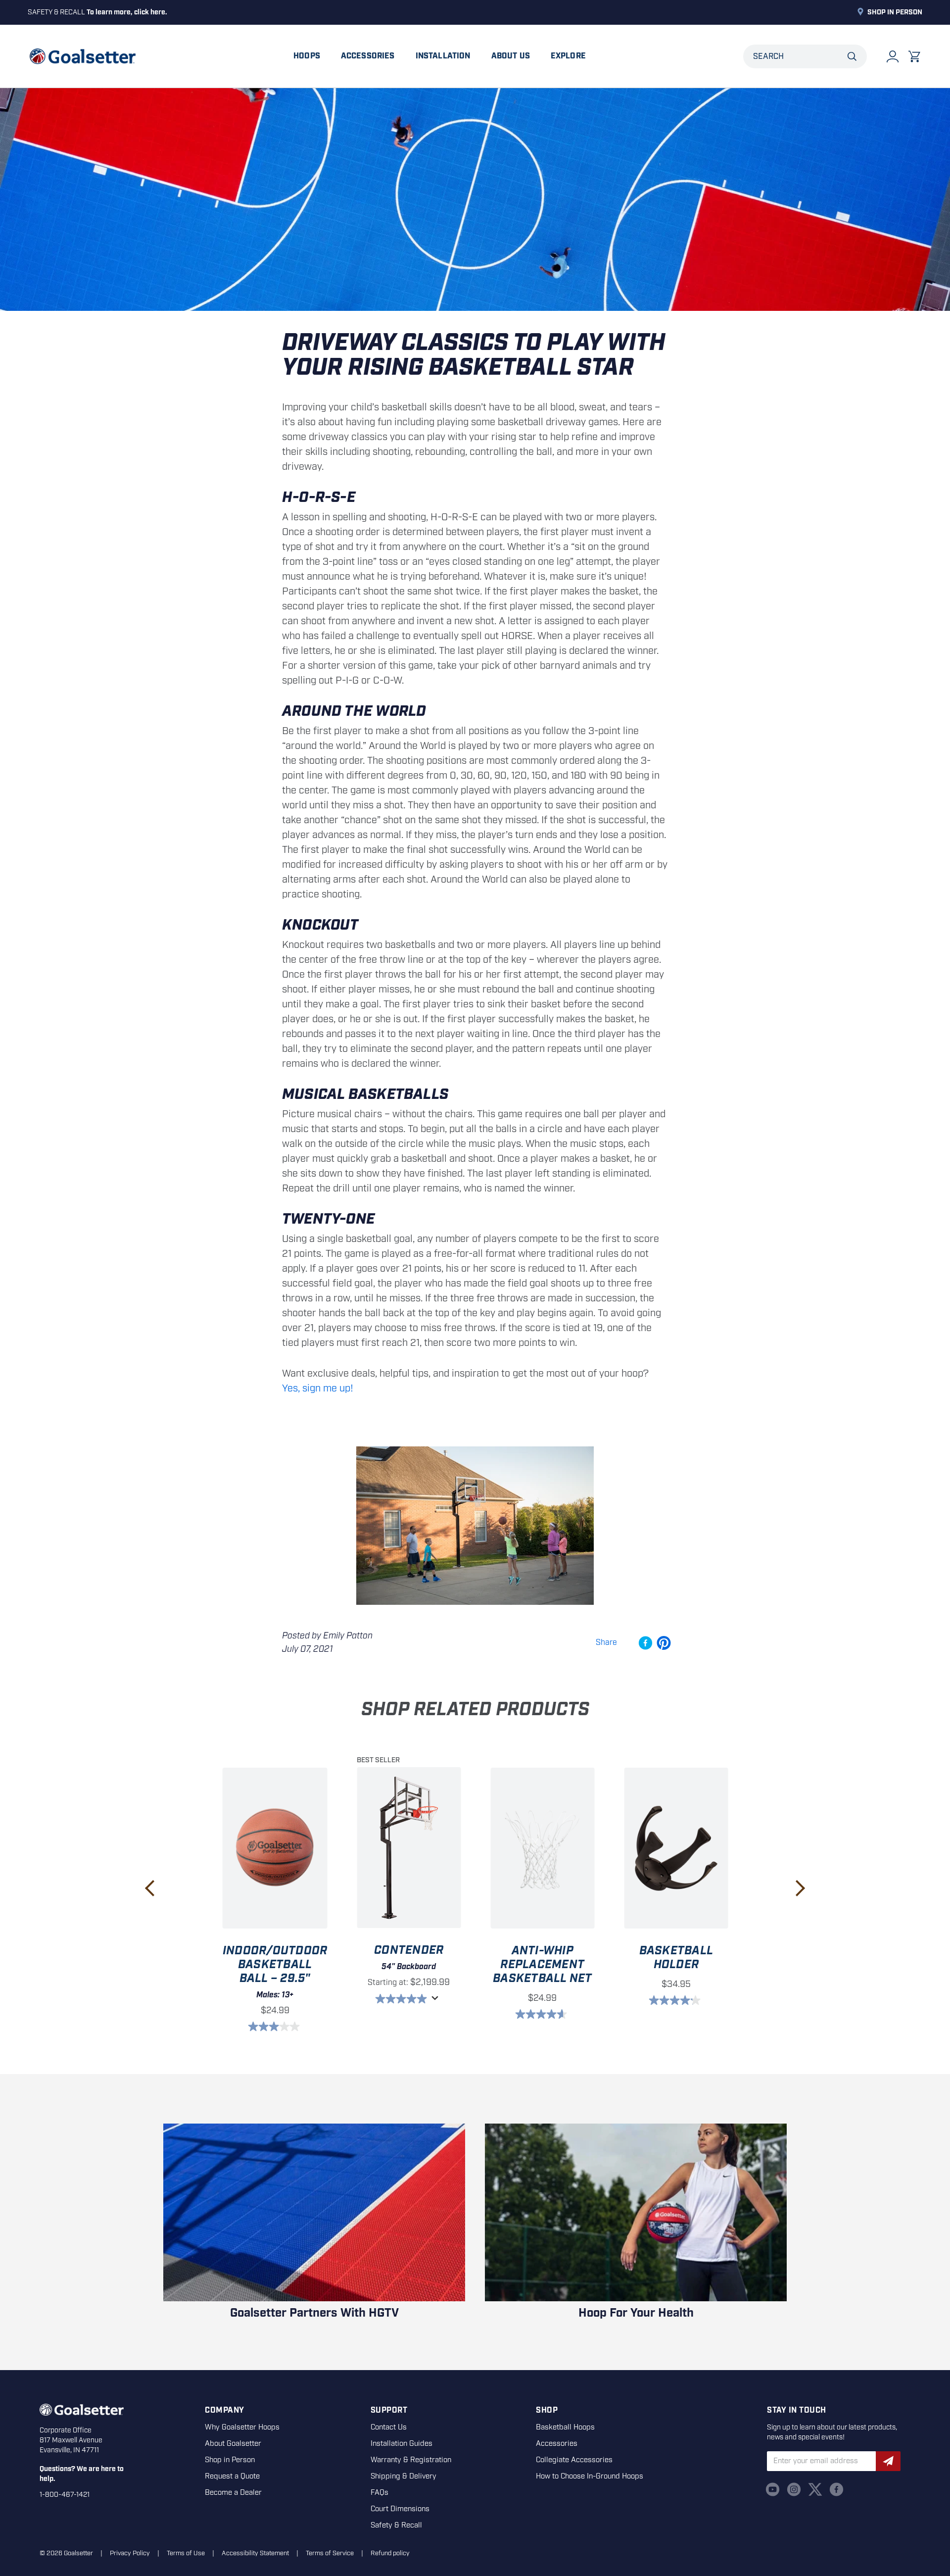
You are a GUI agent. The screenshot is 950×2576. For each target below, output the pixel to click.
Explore (568, 56)
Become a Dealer (233, 2493)
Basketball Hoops (565, 2427)
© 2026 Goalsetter (66, 2553)
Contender (409, 1950)
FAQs (380, 2493)
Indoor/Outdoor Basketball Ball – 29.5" (275, 1965)
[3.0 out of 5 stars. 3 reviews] (275, 2027)
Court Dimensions (400, 2509)
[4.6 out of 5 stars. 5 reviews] (543, 2014)
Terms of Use (186, 2553)
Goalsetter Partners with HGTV (314, 2313)
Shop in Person (895, 12)
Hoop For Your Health (636, 2313)
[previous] (150, 1888)
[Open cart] (914, 56)
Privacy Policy (130, 2553)
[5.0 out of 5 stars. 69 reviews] (402, 1999)
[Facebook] (836, 2489)
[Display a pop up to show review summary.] (436, 2001)
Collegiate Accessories (574, 2460)
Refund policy (390, 2553)
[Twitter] (815, 2489)
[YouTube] (773, 2489)
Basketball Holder (676, 1958)
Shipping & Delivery (404, 2477)
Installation (443, 56)
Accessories (368, 56)
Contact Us (389, 2427)
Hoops (307, 56)
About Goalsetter (233, 2444)
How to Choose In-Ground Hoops (590, 2477)
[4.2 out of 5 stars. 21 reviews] (676, 2000)
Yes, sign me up (316, 1388)
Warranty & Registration (411, 2460)
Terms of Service (330, 2553)
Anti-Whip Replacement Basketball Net (542, 1965)
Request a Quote (232, 2477)
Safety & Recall (396, 2526)
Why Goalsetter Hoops (242, 2427)
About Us (511, 56)
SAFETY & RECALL (97, 12)
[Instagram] (794, 2489)
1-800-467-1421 (65, 2495)
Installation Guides (402, 2444)
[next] (800, 1888)
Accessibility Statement (255, 2553)
